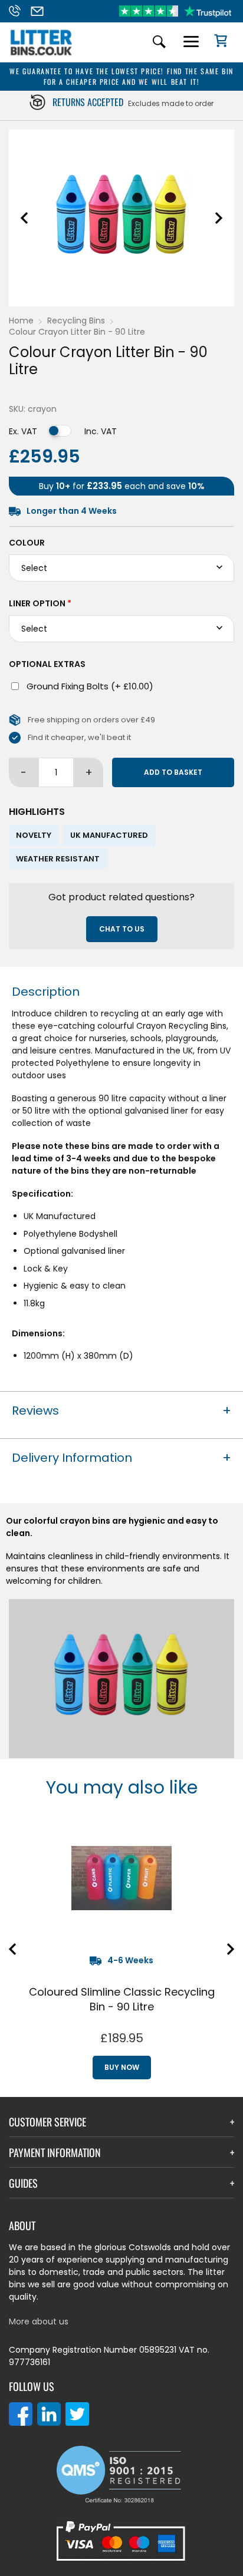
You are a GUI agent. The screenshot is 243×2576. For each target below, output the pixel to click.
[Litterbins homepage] (41, 55)
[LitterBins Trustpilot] (175, 11)
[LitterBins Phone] (18, 11)
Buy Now (122, 2067)
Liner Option (40, 603)
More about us (39, 2321)
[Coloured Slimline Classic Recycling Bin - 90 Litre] (121, 1878)
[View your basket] (216, 42)
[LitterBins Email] (41, 11)
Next (219, 218)
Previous (24, 218)
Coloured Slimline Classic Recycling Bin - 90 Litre (122, 1999)
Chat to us (122, 929)
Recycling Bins (76, 321)
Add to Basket (173, 772)
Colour (27, 543)
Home (21, 321)
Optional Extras (47, 664)
